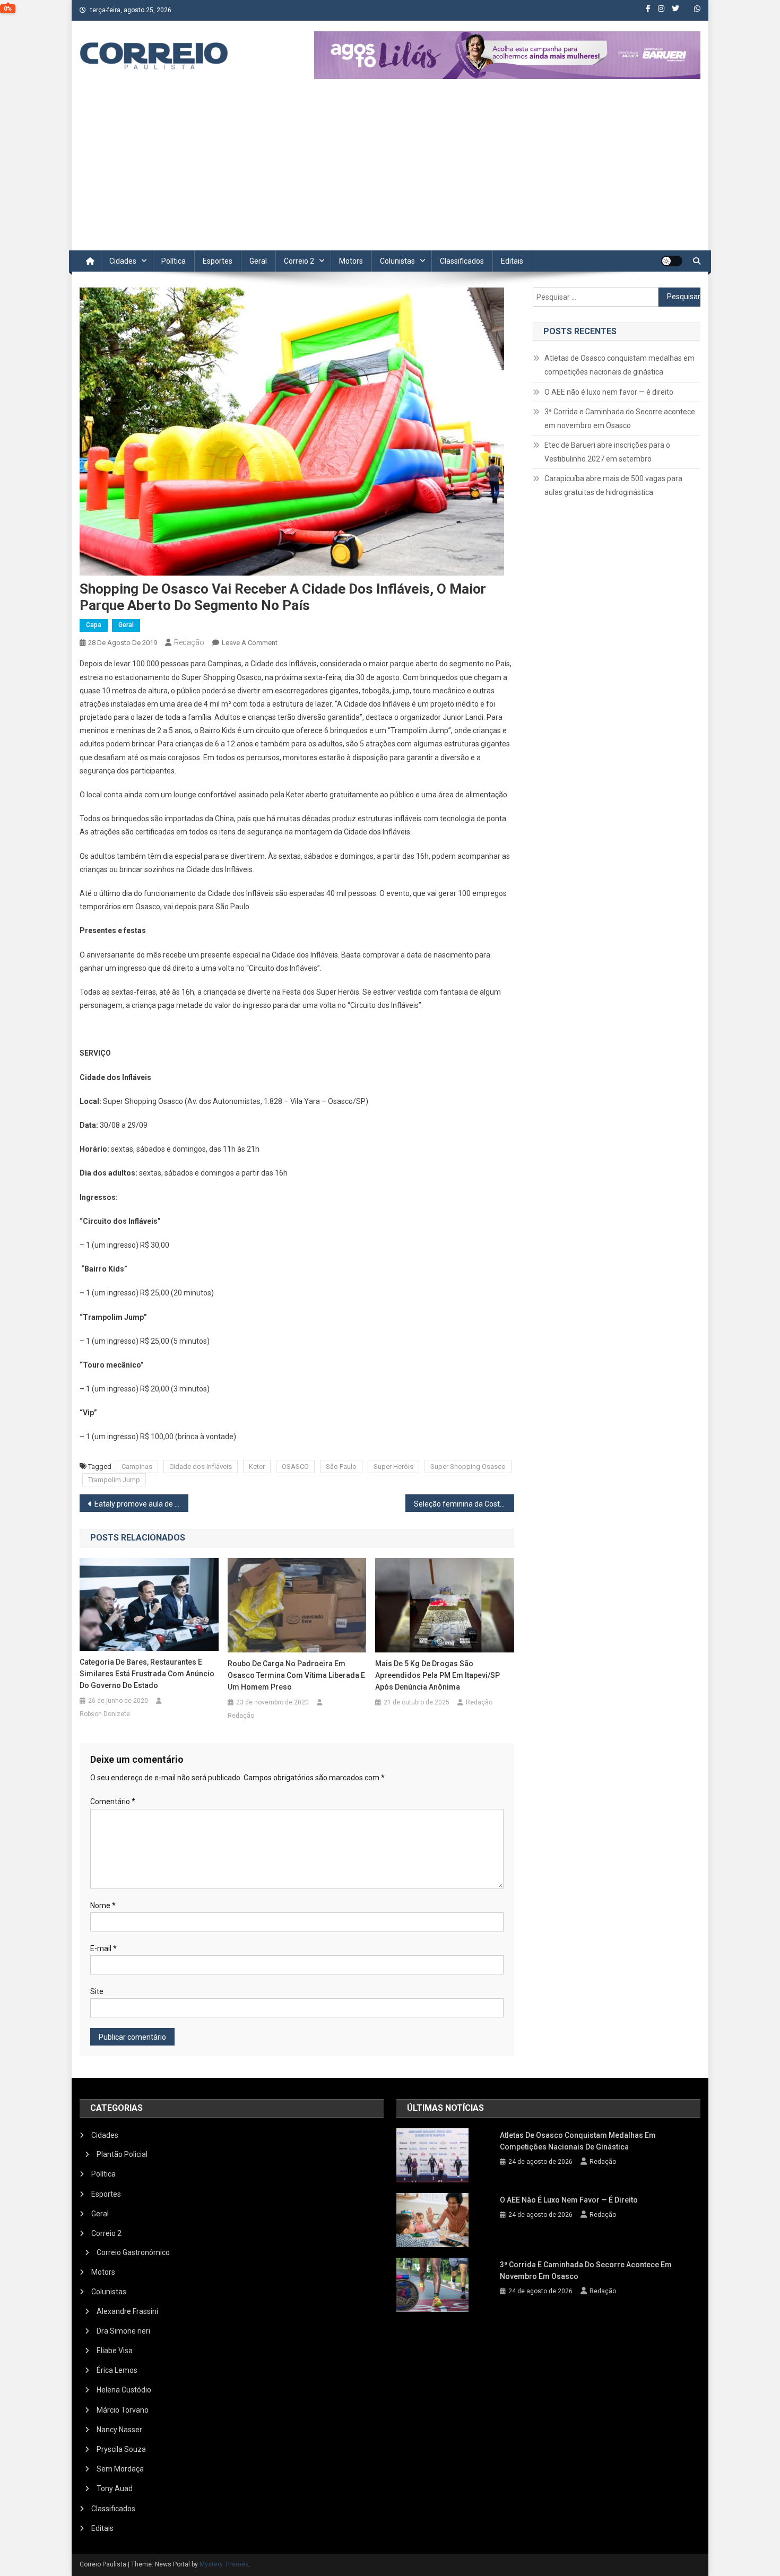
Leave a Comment (250, 643)
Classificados (462, 261)
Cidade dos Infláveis (201, 1467)
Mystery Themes (224, 2564)
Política (174, 261)
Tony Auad (115, 2488)
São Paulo (341, 1467)
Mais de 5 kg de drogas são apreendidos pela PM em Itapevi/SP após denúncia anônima (437, 1675)
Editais (512, 261)
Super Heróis (393, 1467)
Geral (258, 261)
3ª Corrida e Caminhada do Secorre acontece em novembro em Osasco (620, 419)
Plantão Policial (122, 2154)
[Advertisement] (390, 171)
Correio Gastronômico (133, 2252)
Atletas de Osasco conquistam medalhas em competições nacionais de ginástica (619, 365)
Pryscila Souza (121, 2449)
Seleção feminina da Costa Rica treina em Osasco (464, 1504)
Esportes (218, 261)
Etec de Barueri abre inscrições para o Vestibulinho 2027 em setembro (607, 452)
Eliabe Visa (115, 2351)
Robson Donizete (105, 1714)
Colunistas (397, 261)
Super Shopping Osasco (468, 1467)
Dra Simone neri (123, 2331)
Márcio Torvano (123, 2410)
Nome (103, 1905)
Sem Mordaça (120, 2469)
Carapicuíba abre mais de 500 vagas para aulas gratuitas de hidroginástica (613, 485)
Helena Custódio (124, 2390)
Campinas (137, 1467)
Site (97, 1991)
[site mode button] (672, 261)
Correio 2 (299, 261)
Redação (189, 642)
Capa (94, 625)
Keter (257, 1467)
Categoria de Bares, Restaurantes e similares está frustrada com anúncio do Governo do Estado (147, 1674)
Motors (351, 261)
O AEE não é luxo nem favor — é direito (609, 392)
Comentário (113, 1802)
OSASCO (295, 1467)
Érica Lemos (117, 2370)
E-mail (103, 1948)
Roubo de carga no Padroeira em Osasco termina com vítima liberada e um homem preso (296, 1675)
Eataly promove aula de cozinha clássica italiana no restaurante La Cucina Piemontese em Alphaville (141, 1504)
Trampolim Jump (114, 1480)
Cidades (123, 261)
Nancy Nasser (119, 2430)
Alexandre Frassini (127, 2311)
